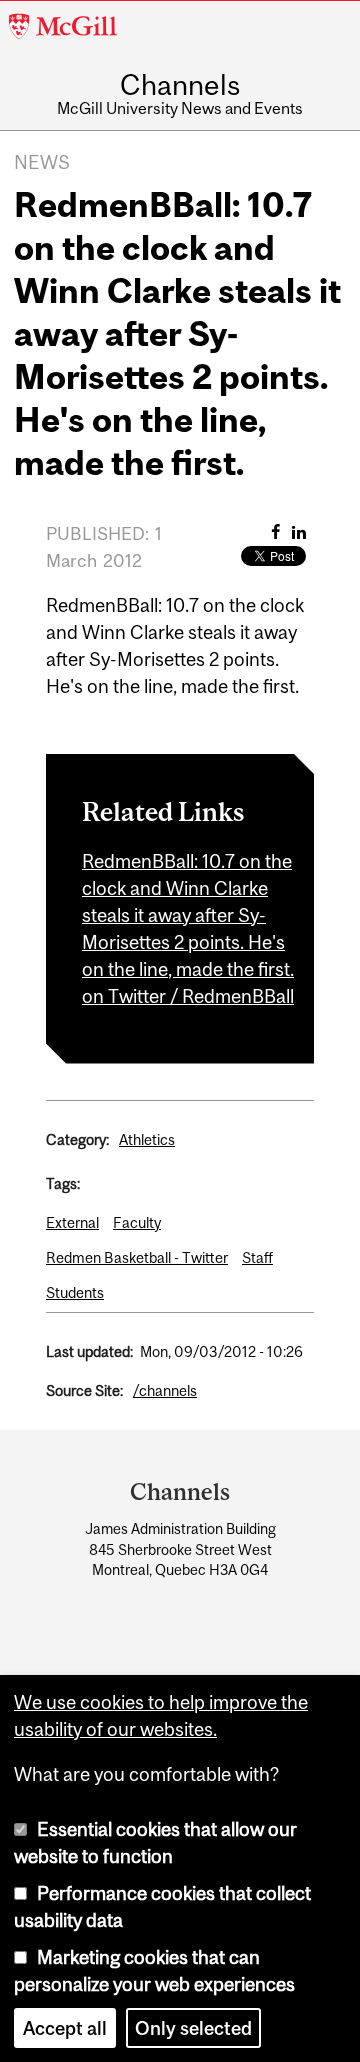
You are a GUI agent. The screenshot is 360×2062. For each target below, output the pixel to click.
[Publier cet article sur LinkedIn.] (299, 532)
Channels (180, 86)
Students (75, 1292)
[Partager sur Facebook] (275, 532)
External (72, 1222)
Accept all (65, 2028)
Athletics (147, 1139)
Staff (257, 1257)
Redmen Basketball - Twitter (137, 1257)
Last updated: (89, 1351)
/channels (165, 1390)
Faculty (137, 1222)
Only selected (193, 2028)
